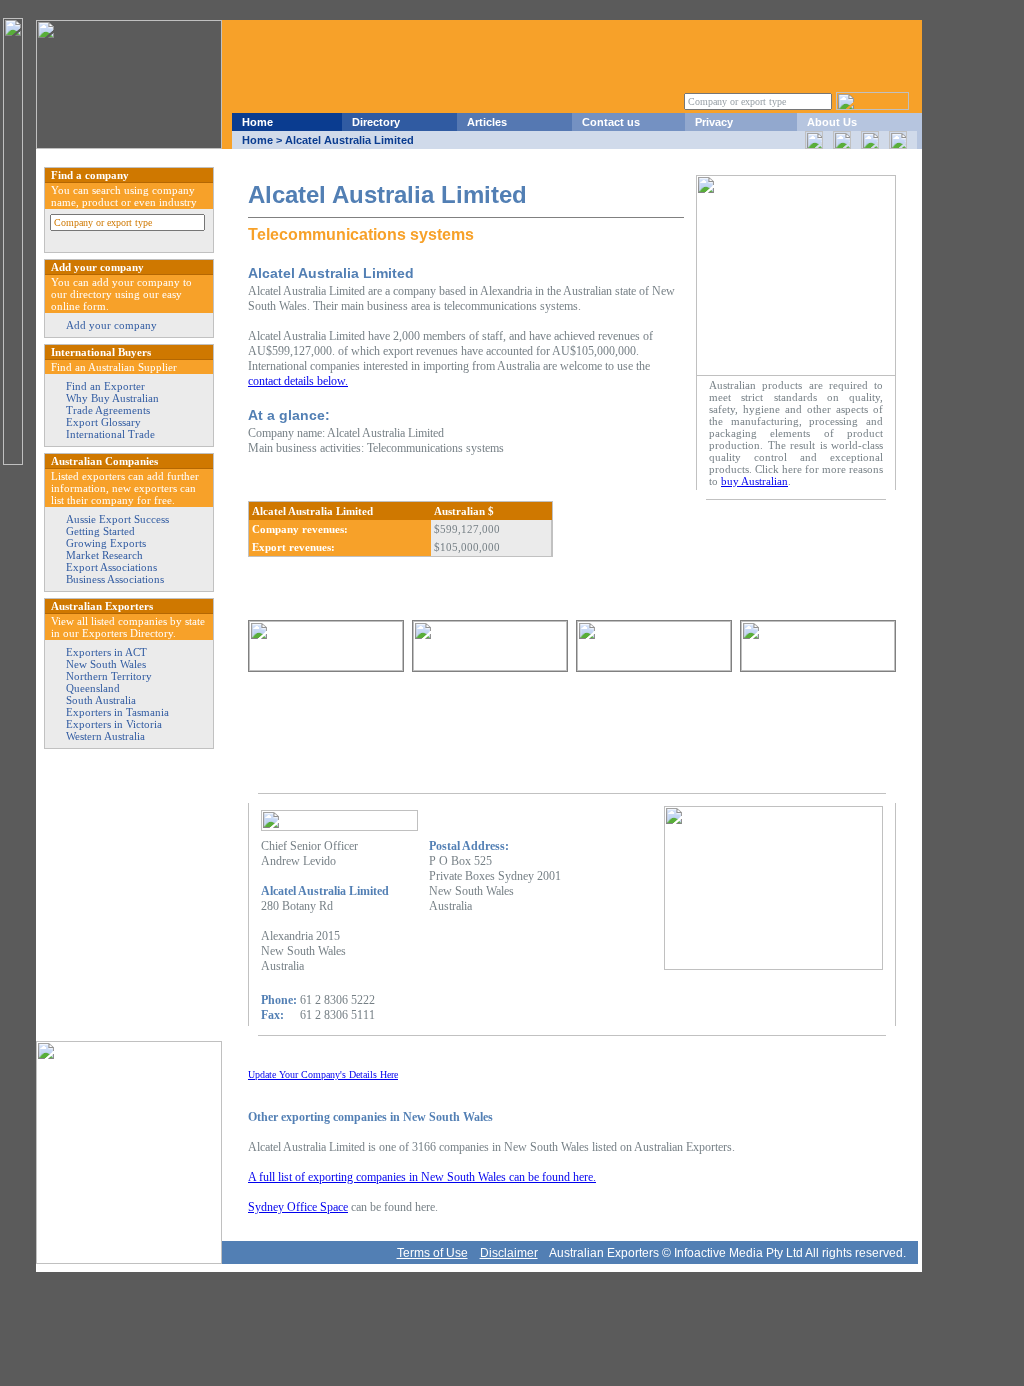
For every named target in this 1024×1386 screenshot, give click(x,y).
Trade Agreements (108, 410)
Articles (487, 122)
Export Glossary (103, 422)
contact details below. (298, 381)
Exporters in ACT (106, 652)
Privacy (714, 122)
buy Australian (754, 481)
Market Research (104, 555)
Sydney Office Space (298, 1207)
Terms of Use (432, 1253)
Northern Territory (109, 676)
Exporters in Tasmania (117, 712)
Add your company (111, 325)
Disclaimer (509, 1253)
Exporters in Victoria (114, 724)
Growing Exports (106, 543)
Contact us (611, 122)
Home (257, 122)
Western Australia (105, 736)
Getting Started (100, 531)
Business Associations (115, 579)
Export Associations (111, 567)
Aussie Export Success (117, 519)
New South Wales (106, 664)
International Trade (110, 434)
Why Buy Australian (112, 398)
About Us (832, 122)
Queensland (93, 688)
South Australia (101, 700)
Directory (376, 122)
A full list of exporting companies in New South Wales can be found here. (422, 1177)
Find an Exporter (105, 386)
